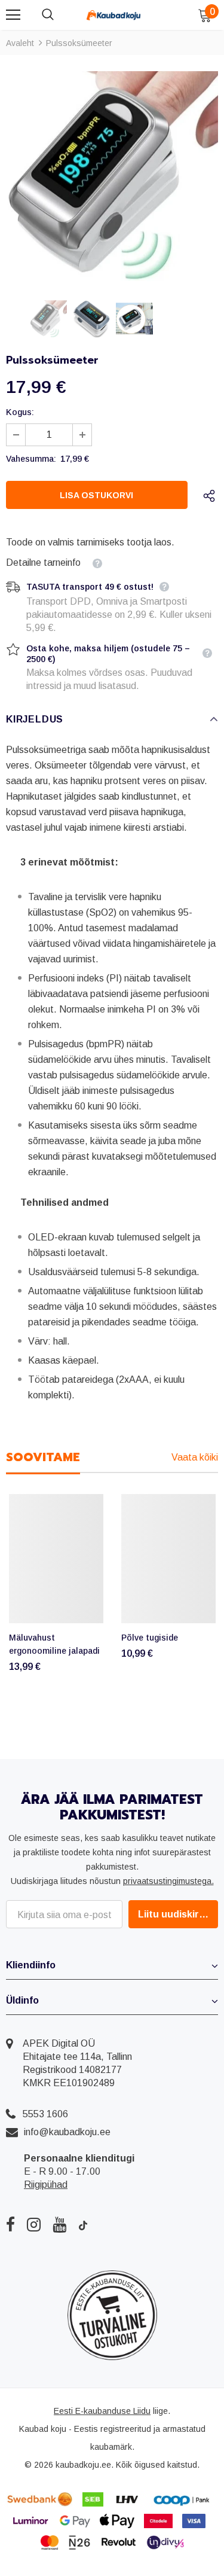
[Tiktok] (83, 2224)
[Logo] (113, 14)
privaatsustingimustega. (168, 1881)
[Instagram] (34, 2224)
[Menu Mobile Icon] (13, 15)
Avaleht (20, 43)
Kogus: (20, 412)
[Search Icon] (60, 15)
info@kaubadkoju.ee (67, 2132)
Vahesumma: (31, 459)
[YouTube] (59, 2224)
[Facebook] (10, 2224)
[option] (112, 176)
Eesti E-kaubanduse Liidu (102, 2411)
